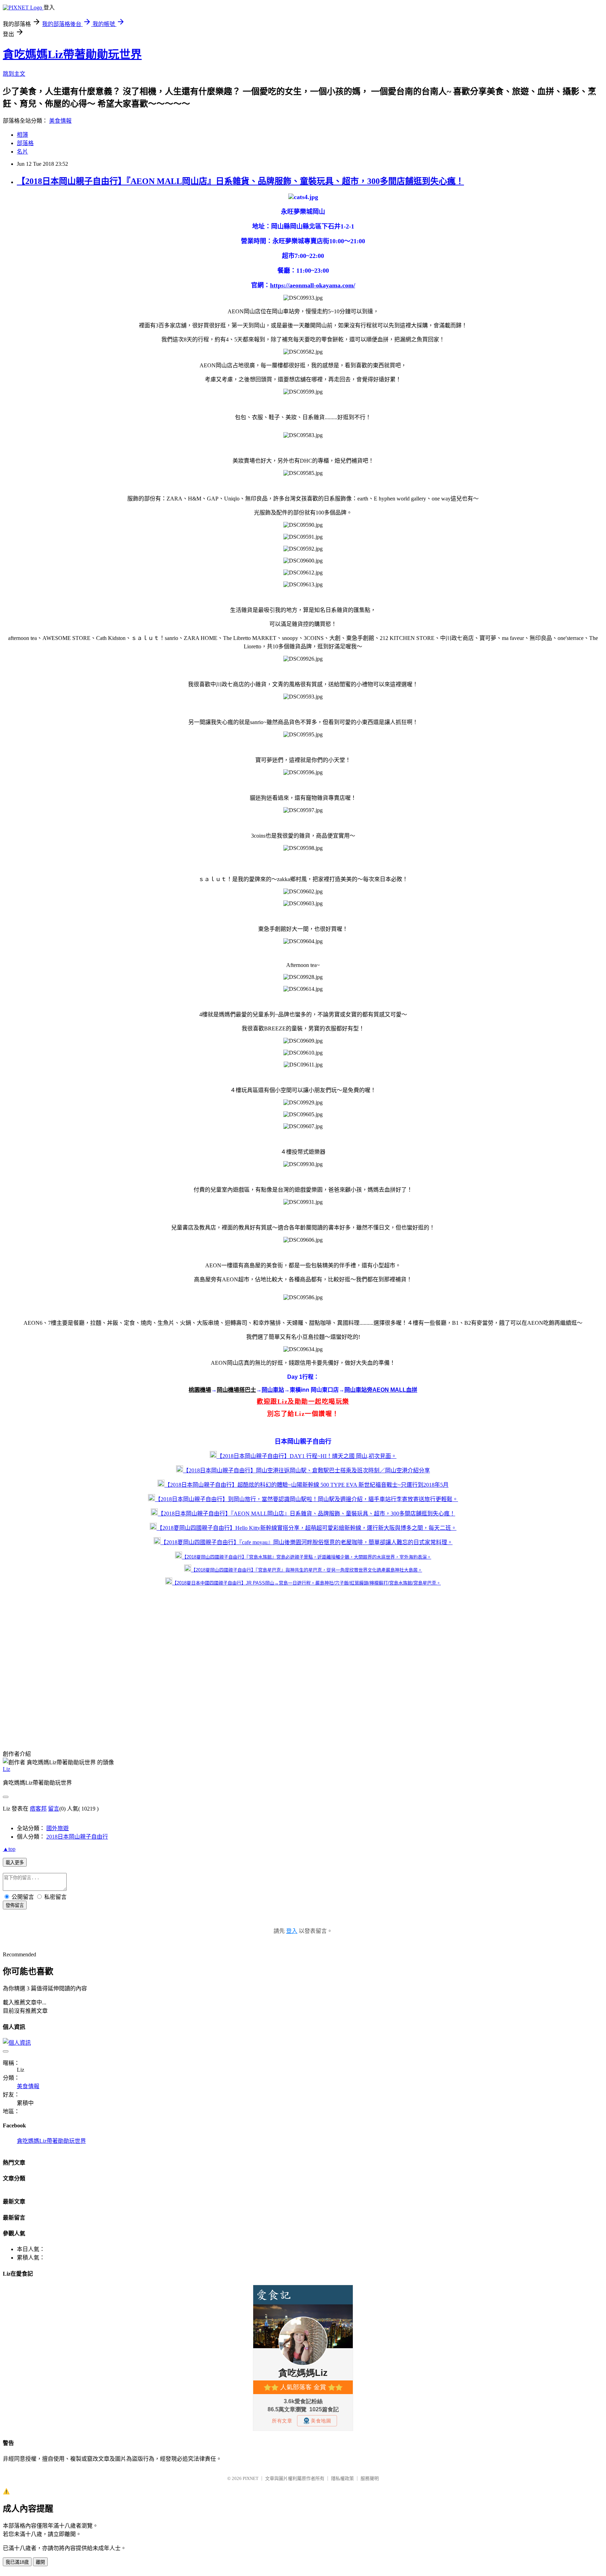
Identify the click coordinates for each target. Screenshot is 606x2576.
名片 (22, 152)
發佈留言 (15, 1905)
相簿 (22, 135)
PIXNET (251, 2478)
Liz (6, 1769)
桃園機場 (200, 1390)
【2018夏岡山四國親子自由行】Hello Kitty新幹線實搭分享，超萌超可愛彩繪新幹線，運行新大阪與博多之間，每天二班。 (307, 1528)
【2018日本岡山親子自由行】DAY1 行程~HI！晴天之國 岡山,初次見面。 (307, 1456)
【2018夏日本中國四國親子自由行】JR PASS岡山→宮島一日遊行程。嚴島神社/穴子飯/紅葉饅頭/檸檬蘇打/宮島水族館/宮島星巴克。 (307, 1583)
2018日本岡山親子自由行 (77, 1837)
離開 (40, 2562)
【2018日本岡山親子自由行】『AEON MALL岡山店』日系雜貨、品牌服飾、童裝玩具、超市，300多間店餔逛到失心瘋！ (240, 181)
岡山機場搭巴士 (236, 1390)
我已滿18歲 (17, 2562)
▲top (9, 1849)
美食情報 (60, 121)
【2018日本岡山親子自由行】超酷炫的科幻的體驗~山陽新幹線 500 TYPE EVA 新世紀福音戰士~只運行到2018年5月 (307, 1485)
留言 (54, 1809)
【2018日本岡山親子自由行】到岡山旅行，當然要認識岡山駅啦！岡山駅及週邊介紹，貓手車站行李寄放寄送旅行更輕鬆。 (307, 1499)
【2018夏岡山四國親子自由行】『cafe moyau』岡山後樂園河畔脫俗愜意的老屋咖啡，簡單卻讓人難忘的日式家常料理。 (307, 1542)
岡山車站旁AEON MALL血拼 (381, 1390)
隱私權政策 (342, 2478)
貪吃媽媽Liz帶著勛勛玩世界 (72, 54)
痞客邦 (38, 1809)
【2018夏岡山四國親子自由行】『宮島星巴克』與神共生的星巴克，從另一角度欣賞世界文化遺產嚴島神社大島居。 (307, 1570)
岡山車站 (273, 1390)
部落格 (25, 143)
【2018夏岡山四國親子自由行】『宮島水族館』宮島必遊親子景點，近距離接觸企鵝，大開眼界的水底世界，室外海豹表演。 (307, 1557)
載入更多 (15, 1863)
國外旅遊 (58, 1828)
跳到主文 (14, 74)
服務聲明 (370, 2478)
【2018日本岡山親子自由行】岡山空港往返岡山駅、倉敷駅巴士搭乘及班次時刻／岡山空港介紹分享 (307, 1470)
